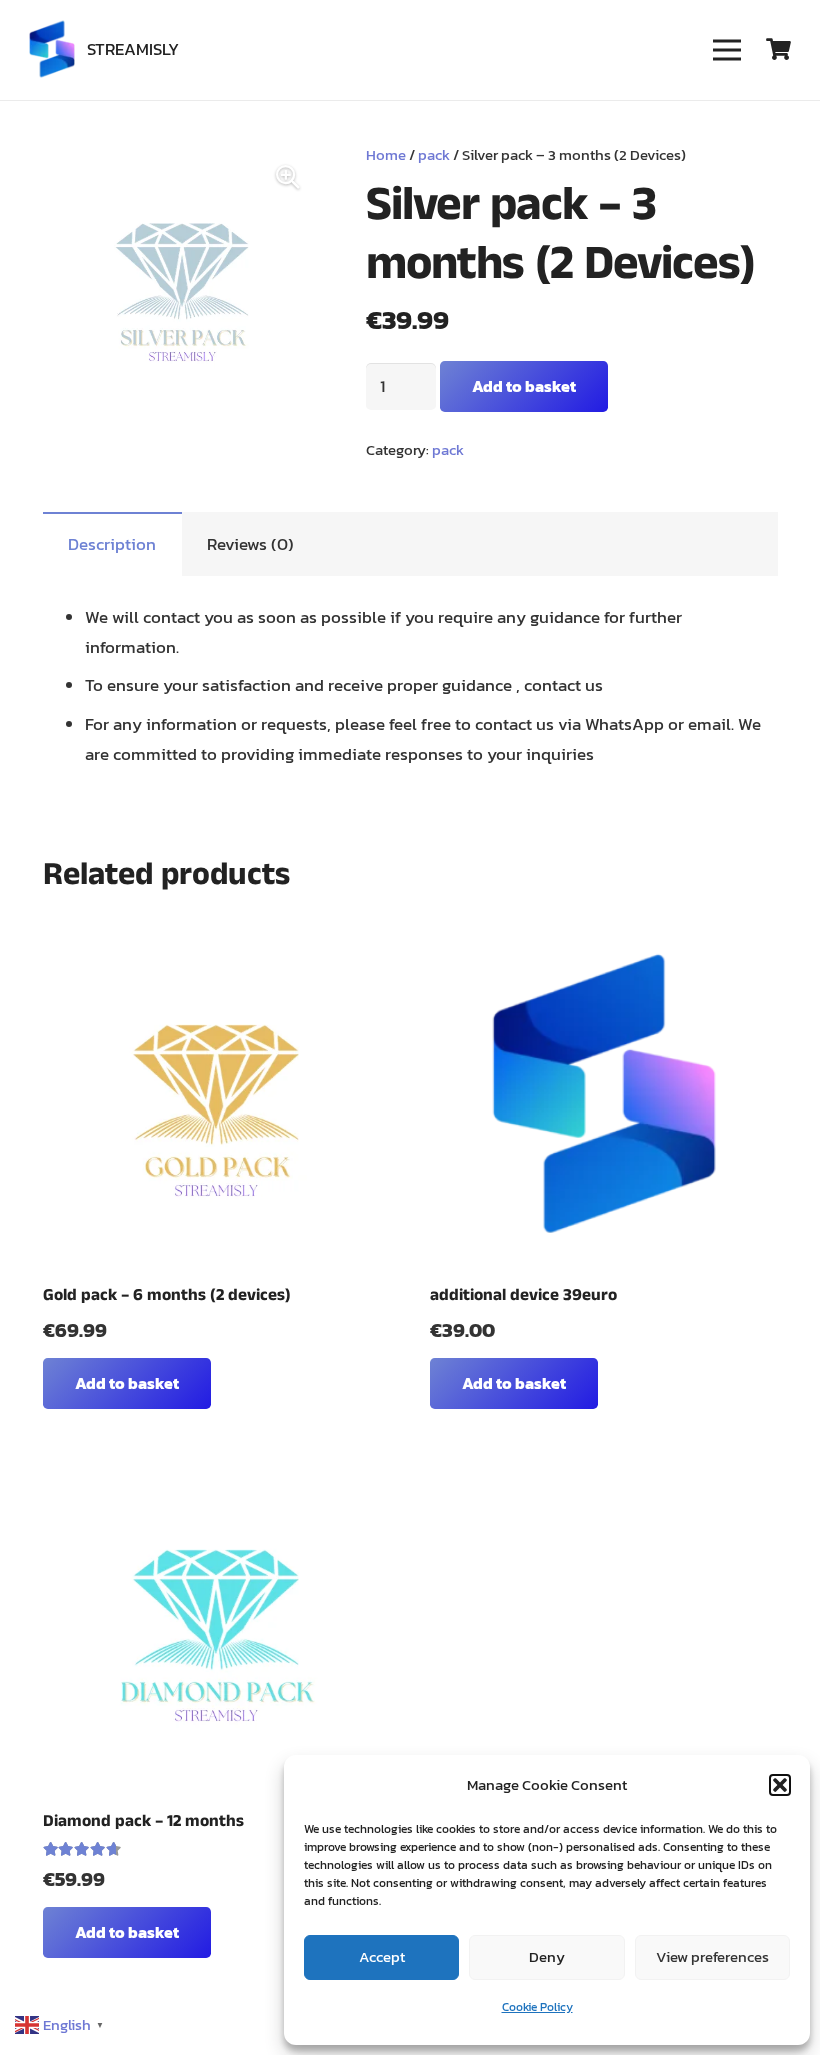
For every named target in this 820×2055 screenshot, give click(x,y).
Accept (382, 1956)
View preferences (712, 1956)
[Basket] (779, 50)
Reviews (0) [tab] (250, 544)
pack (434, 154)
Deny (547, 1956)
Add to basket (524, 386)
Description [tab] (112, 544)
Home (386, 154)
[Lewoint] (52, 50)
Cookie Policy (537, 2007)
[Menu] (726, 50)
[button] (780, 1785)
